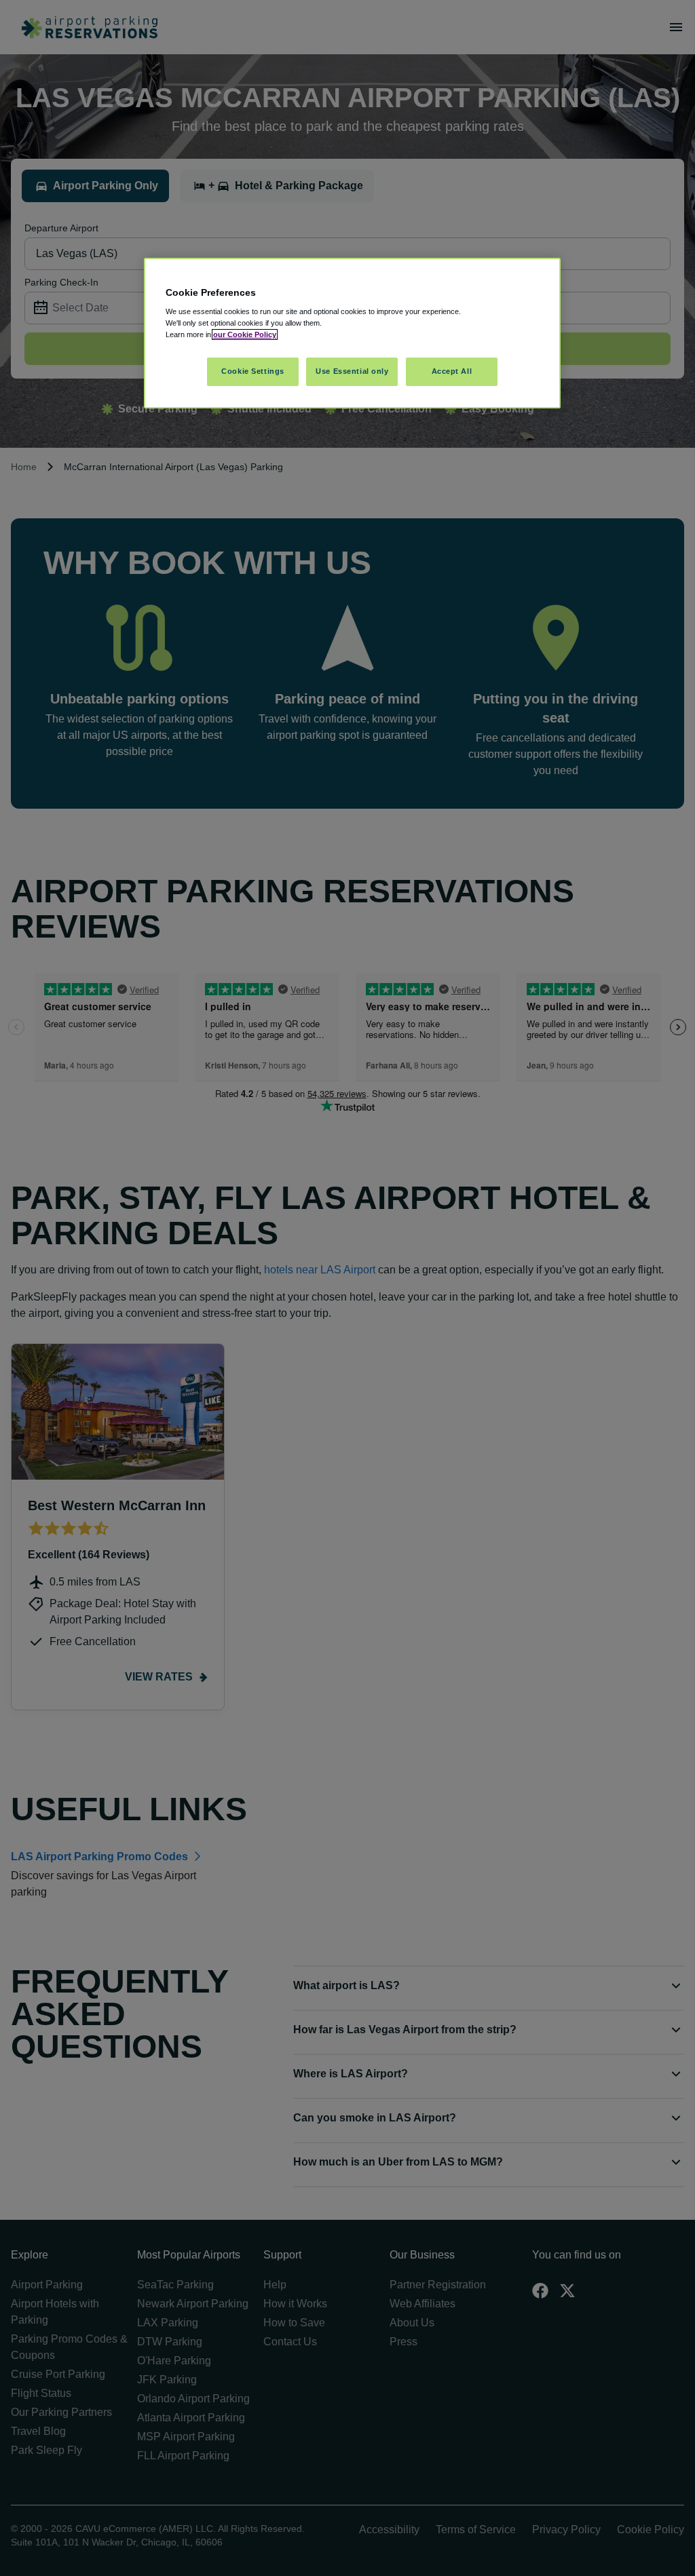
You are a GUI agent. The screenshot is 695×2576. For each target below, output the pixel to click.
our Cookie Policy (245, 334)
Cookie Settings (253, 371)
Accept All (452, 371)
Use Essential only (352, 371)
